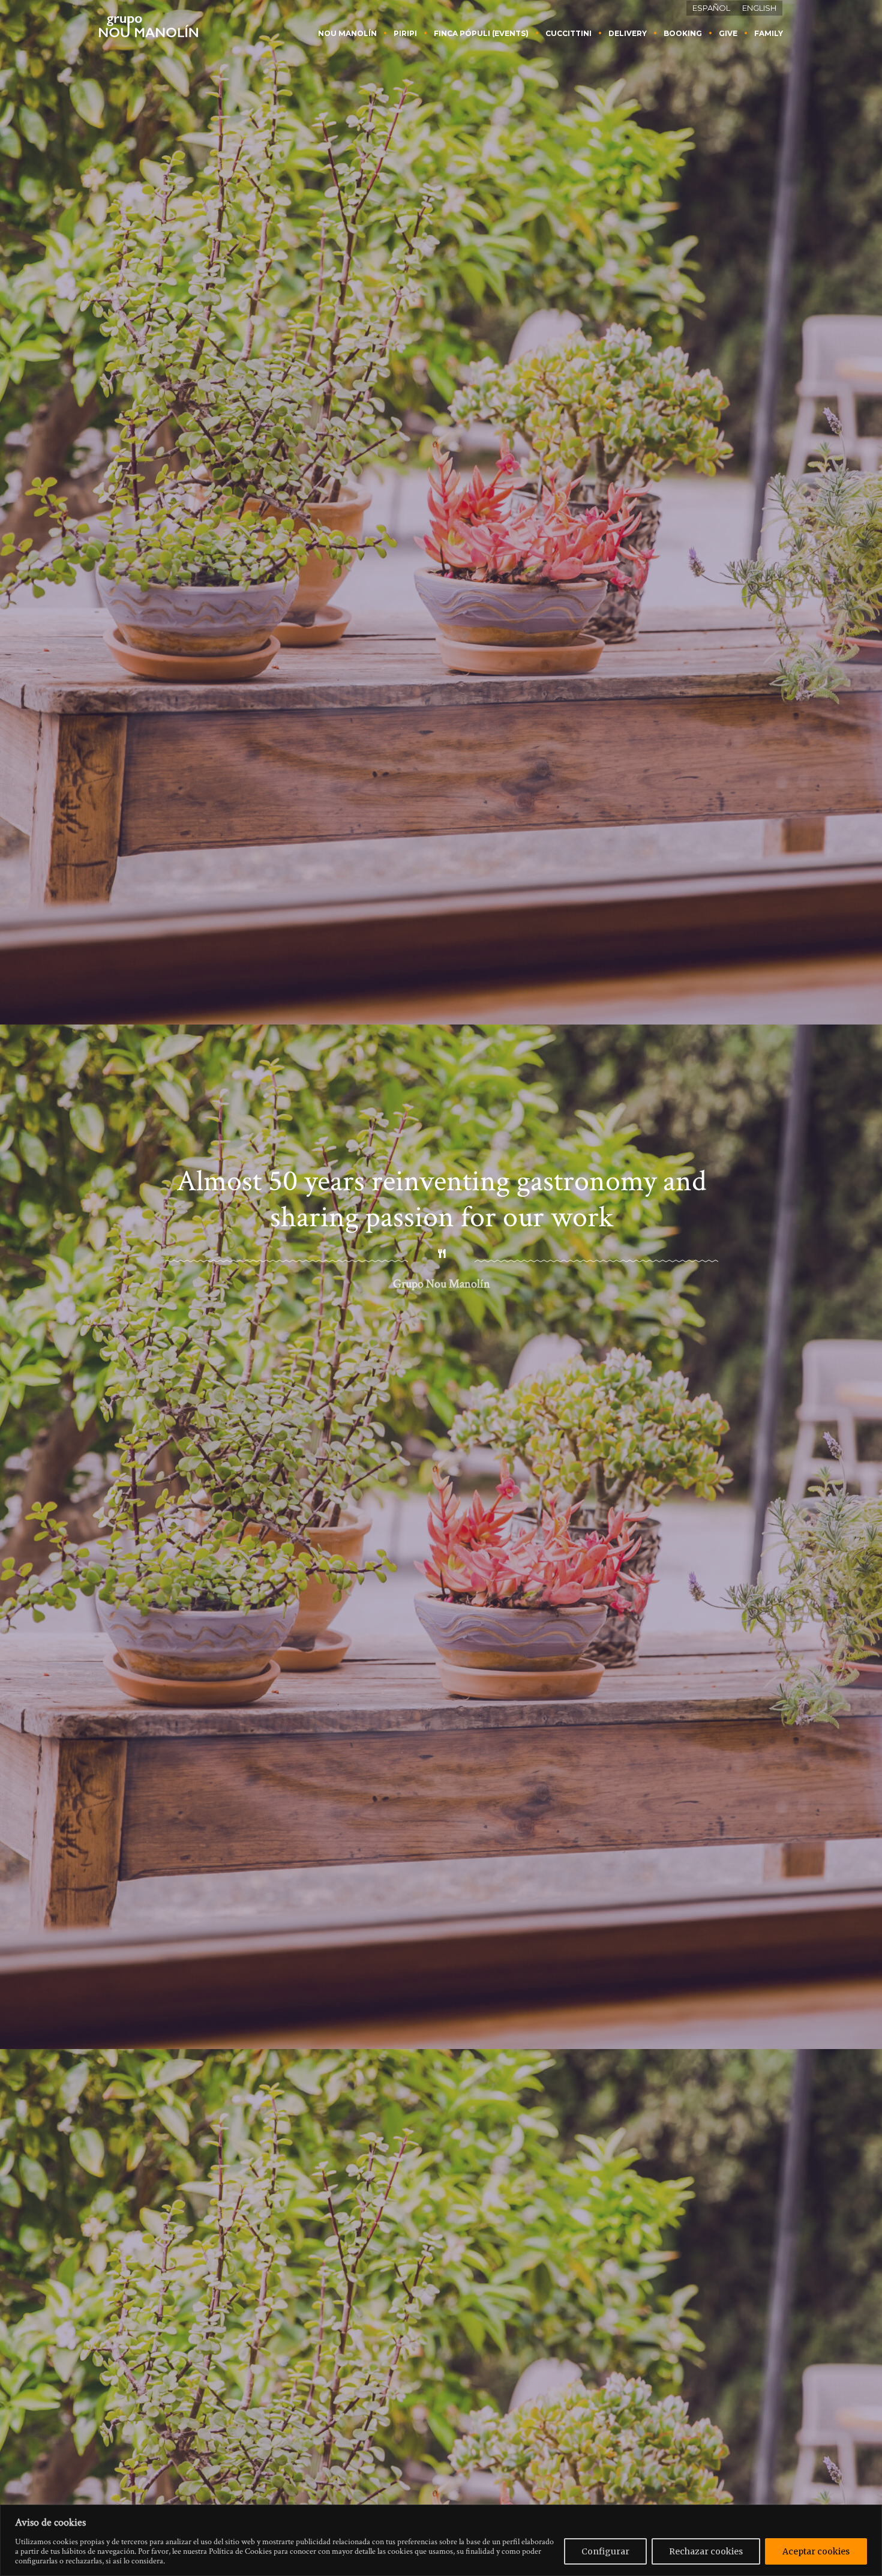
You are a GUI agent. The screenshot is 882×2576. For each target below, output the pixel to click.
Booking (683, 33)
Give (728, 33)
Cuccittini (568, 33)
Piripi (405, 33)
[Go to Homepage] (148, 26)
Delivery (628, 33)
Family (769, 33)
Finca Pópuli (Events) (481, 33)
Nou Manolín (347, 33)
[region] (441, 2540)
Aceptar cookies (816, 2551)
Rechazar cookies (706, 2551)
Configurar (605, 2551)
